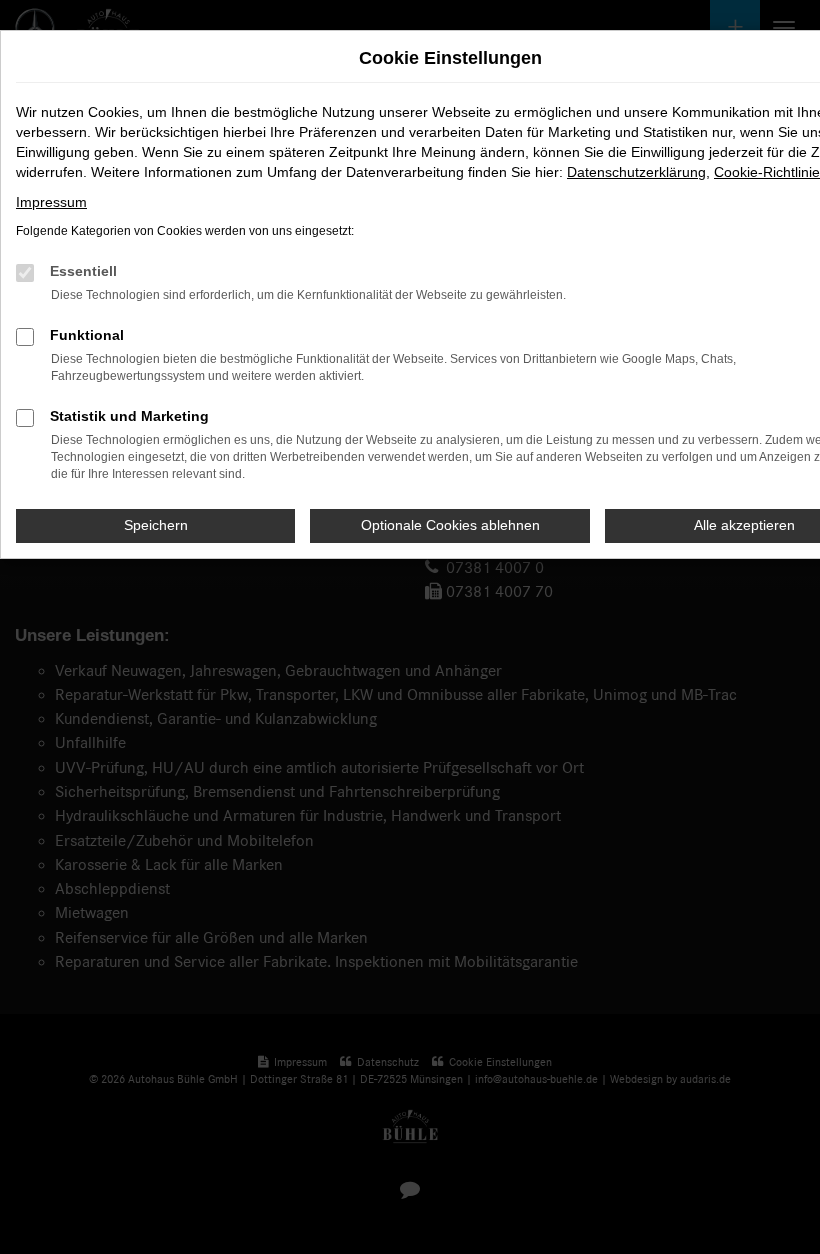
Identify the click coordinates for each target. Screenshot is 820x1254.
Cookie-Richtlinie (767, 172)
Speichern (156, 525)
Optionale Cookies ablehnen (450, 525)
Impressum (51, 202)
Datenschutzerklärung (636, 172)
